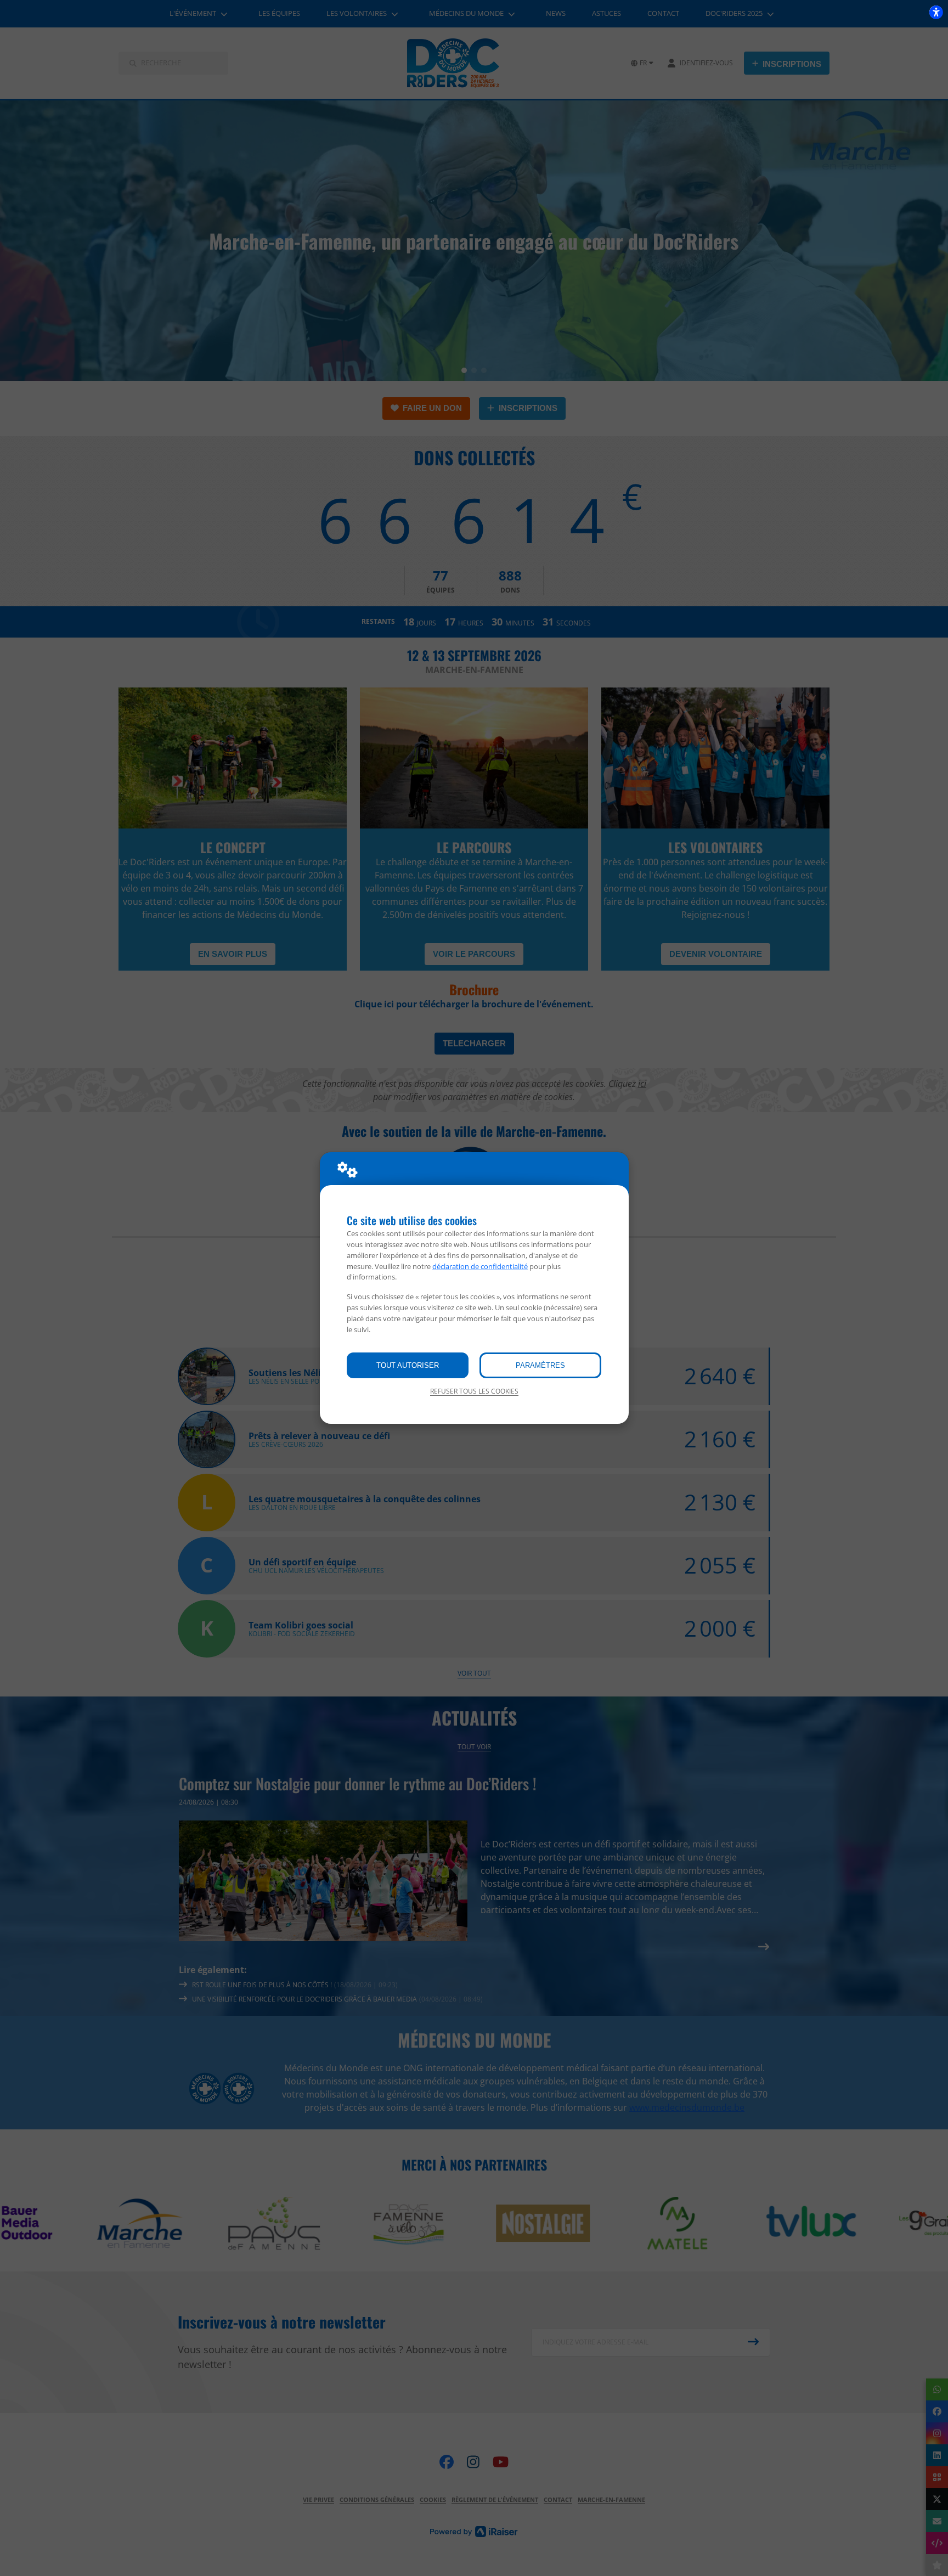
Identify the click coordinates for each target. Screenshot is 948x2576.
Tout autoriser (408, 1365)
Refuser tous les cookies (474, 1391)
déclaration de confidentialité (480, 1266)
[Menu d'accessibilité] (936, 12)
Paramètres (540, 1365)
